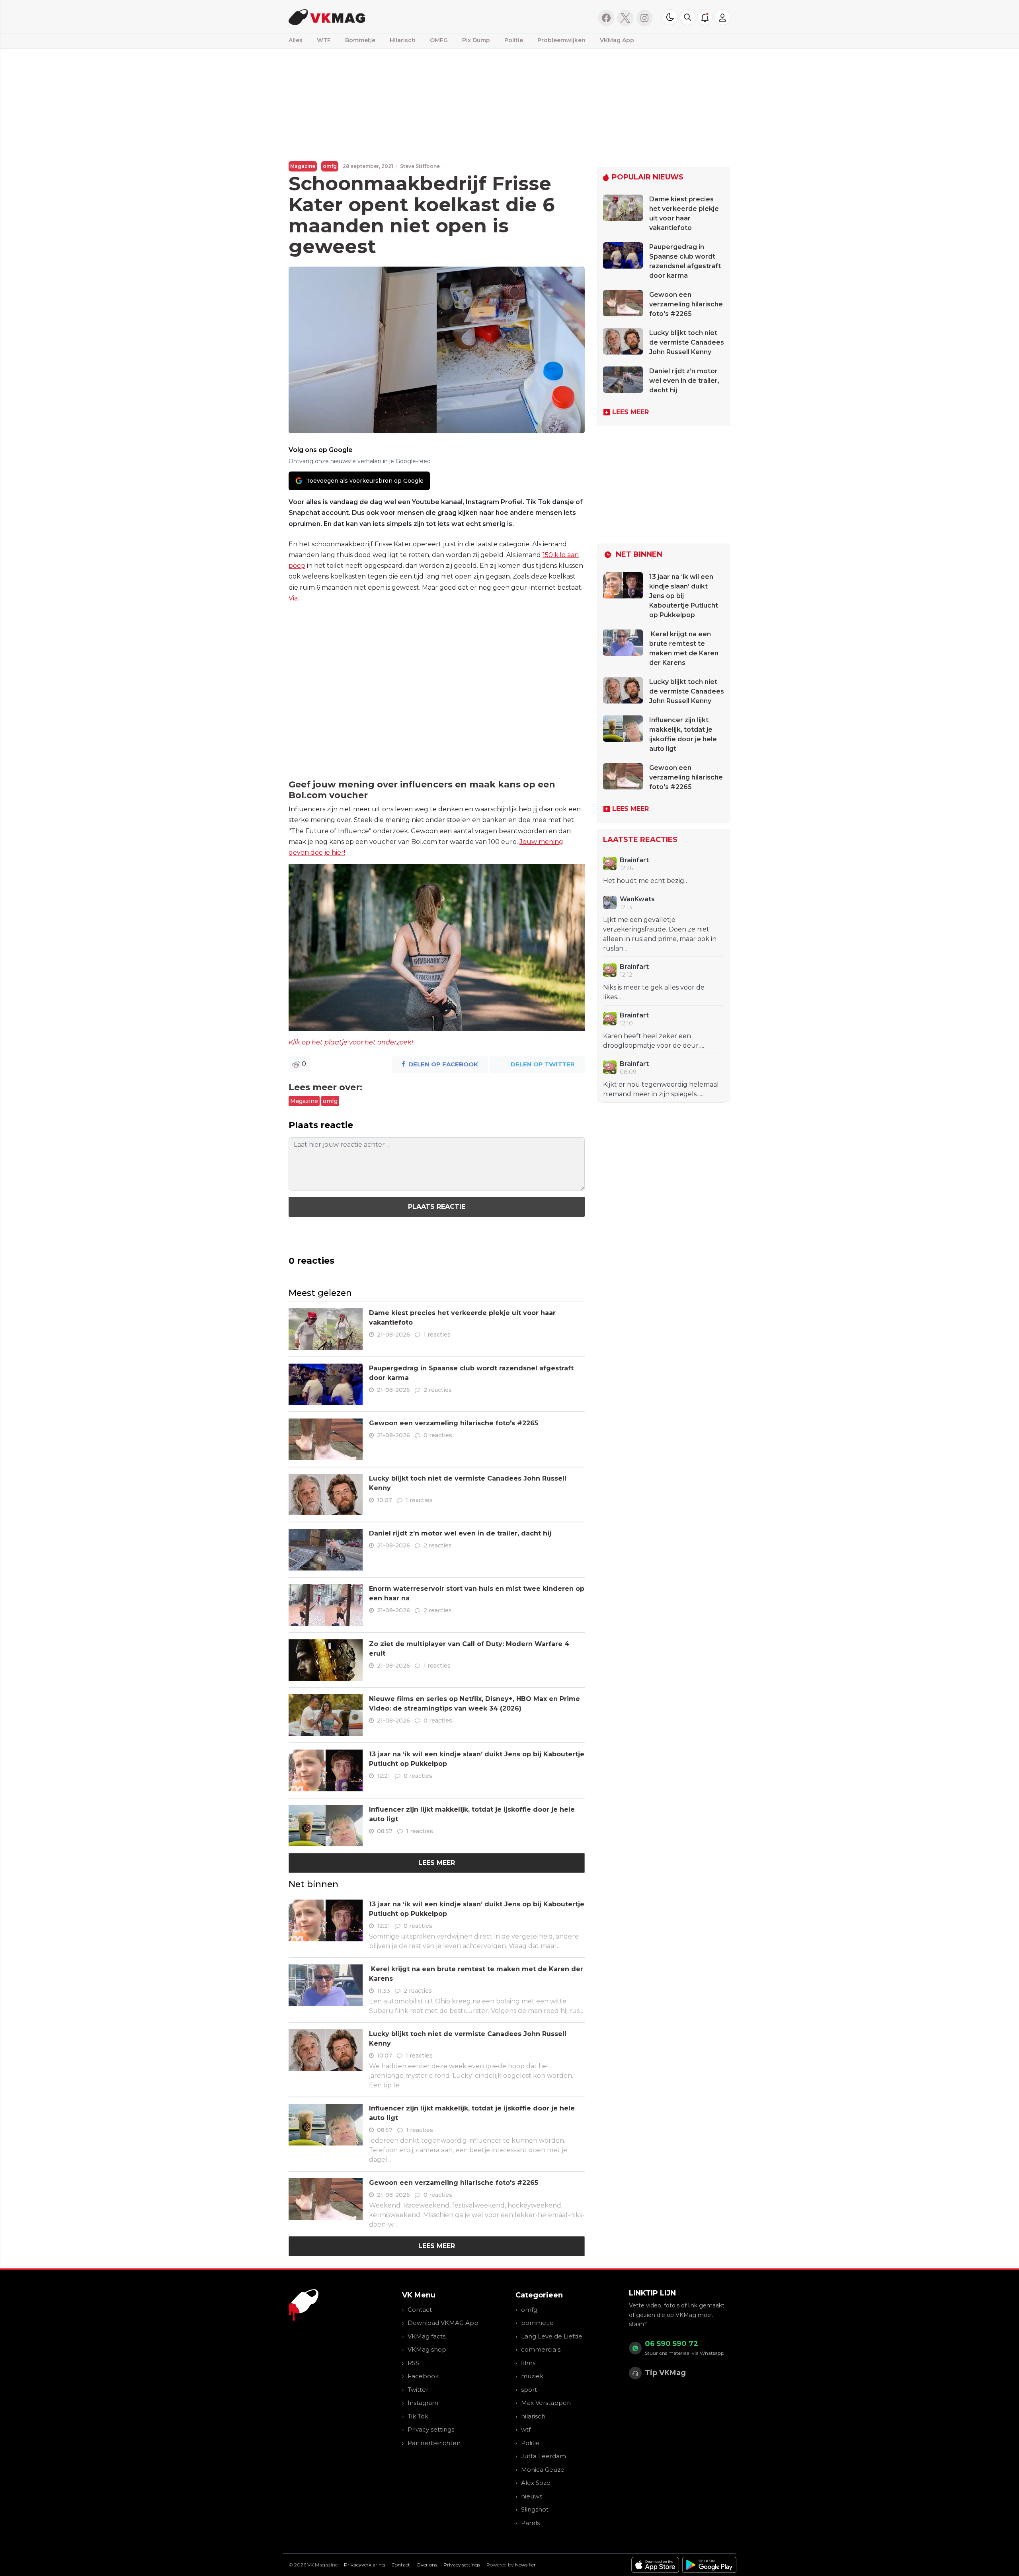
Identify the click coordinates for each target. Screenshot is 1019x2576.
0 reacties (438, 1435)
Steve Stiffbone (420, 166)
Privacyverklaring (364, 2565)
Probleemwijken (561, 40)
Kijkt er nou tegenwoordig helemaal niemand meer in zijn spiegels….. (661, 1089)
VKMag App (617, 40)
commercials (541, 2349)
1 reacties (437, 1335)
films (528, 2363)
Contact (420, 2310)
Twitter (418, 2390)
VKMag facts (427, 2336)
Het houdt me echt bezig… (646, 881)
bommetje (537, 2323)
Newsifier (525, 2565)
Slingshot (535, 2509)
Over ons (427, 2565)
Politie (514, 40)
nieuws (532, 2496)
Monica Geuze (543, 2470)
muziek (532, 2376)
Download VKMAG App (443, 2323)
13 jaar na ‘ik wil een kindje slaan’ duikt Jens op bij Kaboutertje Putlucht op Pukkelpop (684, 596)
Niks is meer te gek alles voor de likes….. (654, 992)
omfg (330, 166)
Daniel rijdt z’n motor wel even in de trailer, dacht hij (460, 1533)
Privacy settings (431, 2429)
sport (529, 2390)
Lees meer (437, 1863)
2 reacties (438, 1390)
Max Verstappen (546, 2403)
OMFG (439, 40)
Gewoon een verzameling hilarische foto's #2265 (454, 1423)
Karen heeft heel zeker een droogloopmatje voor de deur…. (654, 1041)
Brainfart (634, 860)
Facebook (423, 2376)
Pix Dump (476, 40)
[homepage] (389, 17)
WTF (324, 40)
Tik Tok (418, 2416)
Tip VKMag (665, 2373)
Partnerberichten (434, 2443)
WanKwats (637, 899)
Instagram (423, 2403)
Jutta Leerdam (544, 2456)
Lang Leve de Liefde (552, 2336)
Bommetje (360, 40)
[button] (687, 17)
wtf (526, 2429)
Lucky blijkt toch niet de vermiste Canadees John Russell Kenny (687, 342)
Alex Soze (536, 2483)
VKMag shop (427, 2349)
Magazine (303, 166)
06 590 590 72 (672, 2344)
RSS (413, 2363)
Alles (296, 40)
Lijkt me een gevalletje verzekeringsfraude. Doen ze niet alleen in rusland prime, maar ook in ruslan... (660, 934)
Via (293, 598)
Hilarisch (403, 40)
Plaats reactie (437, 1207)
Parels (530, 2523)
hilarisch (533, 2416)
